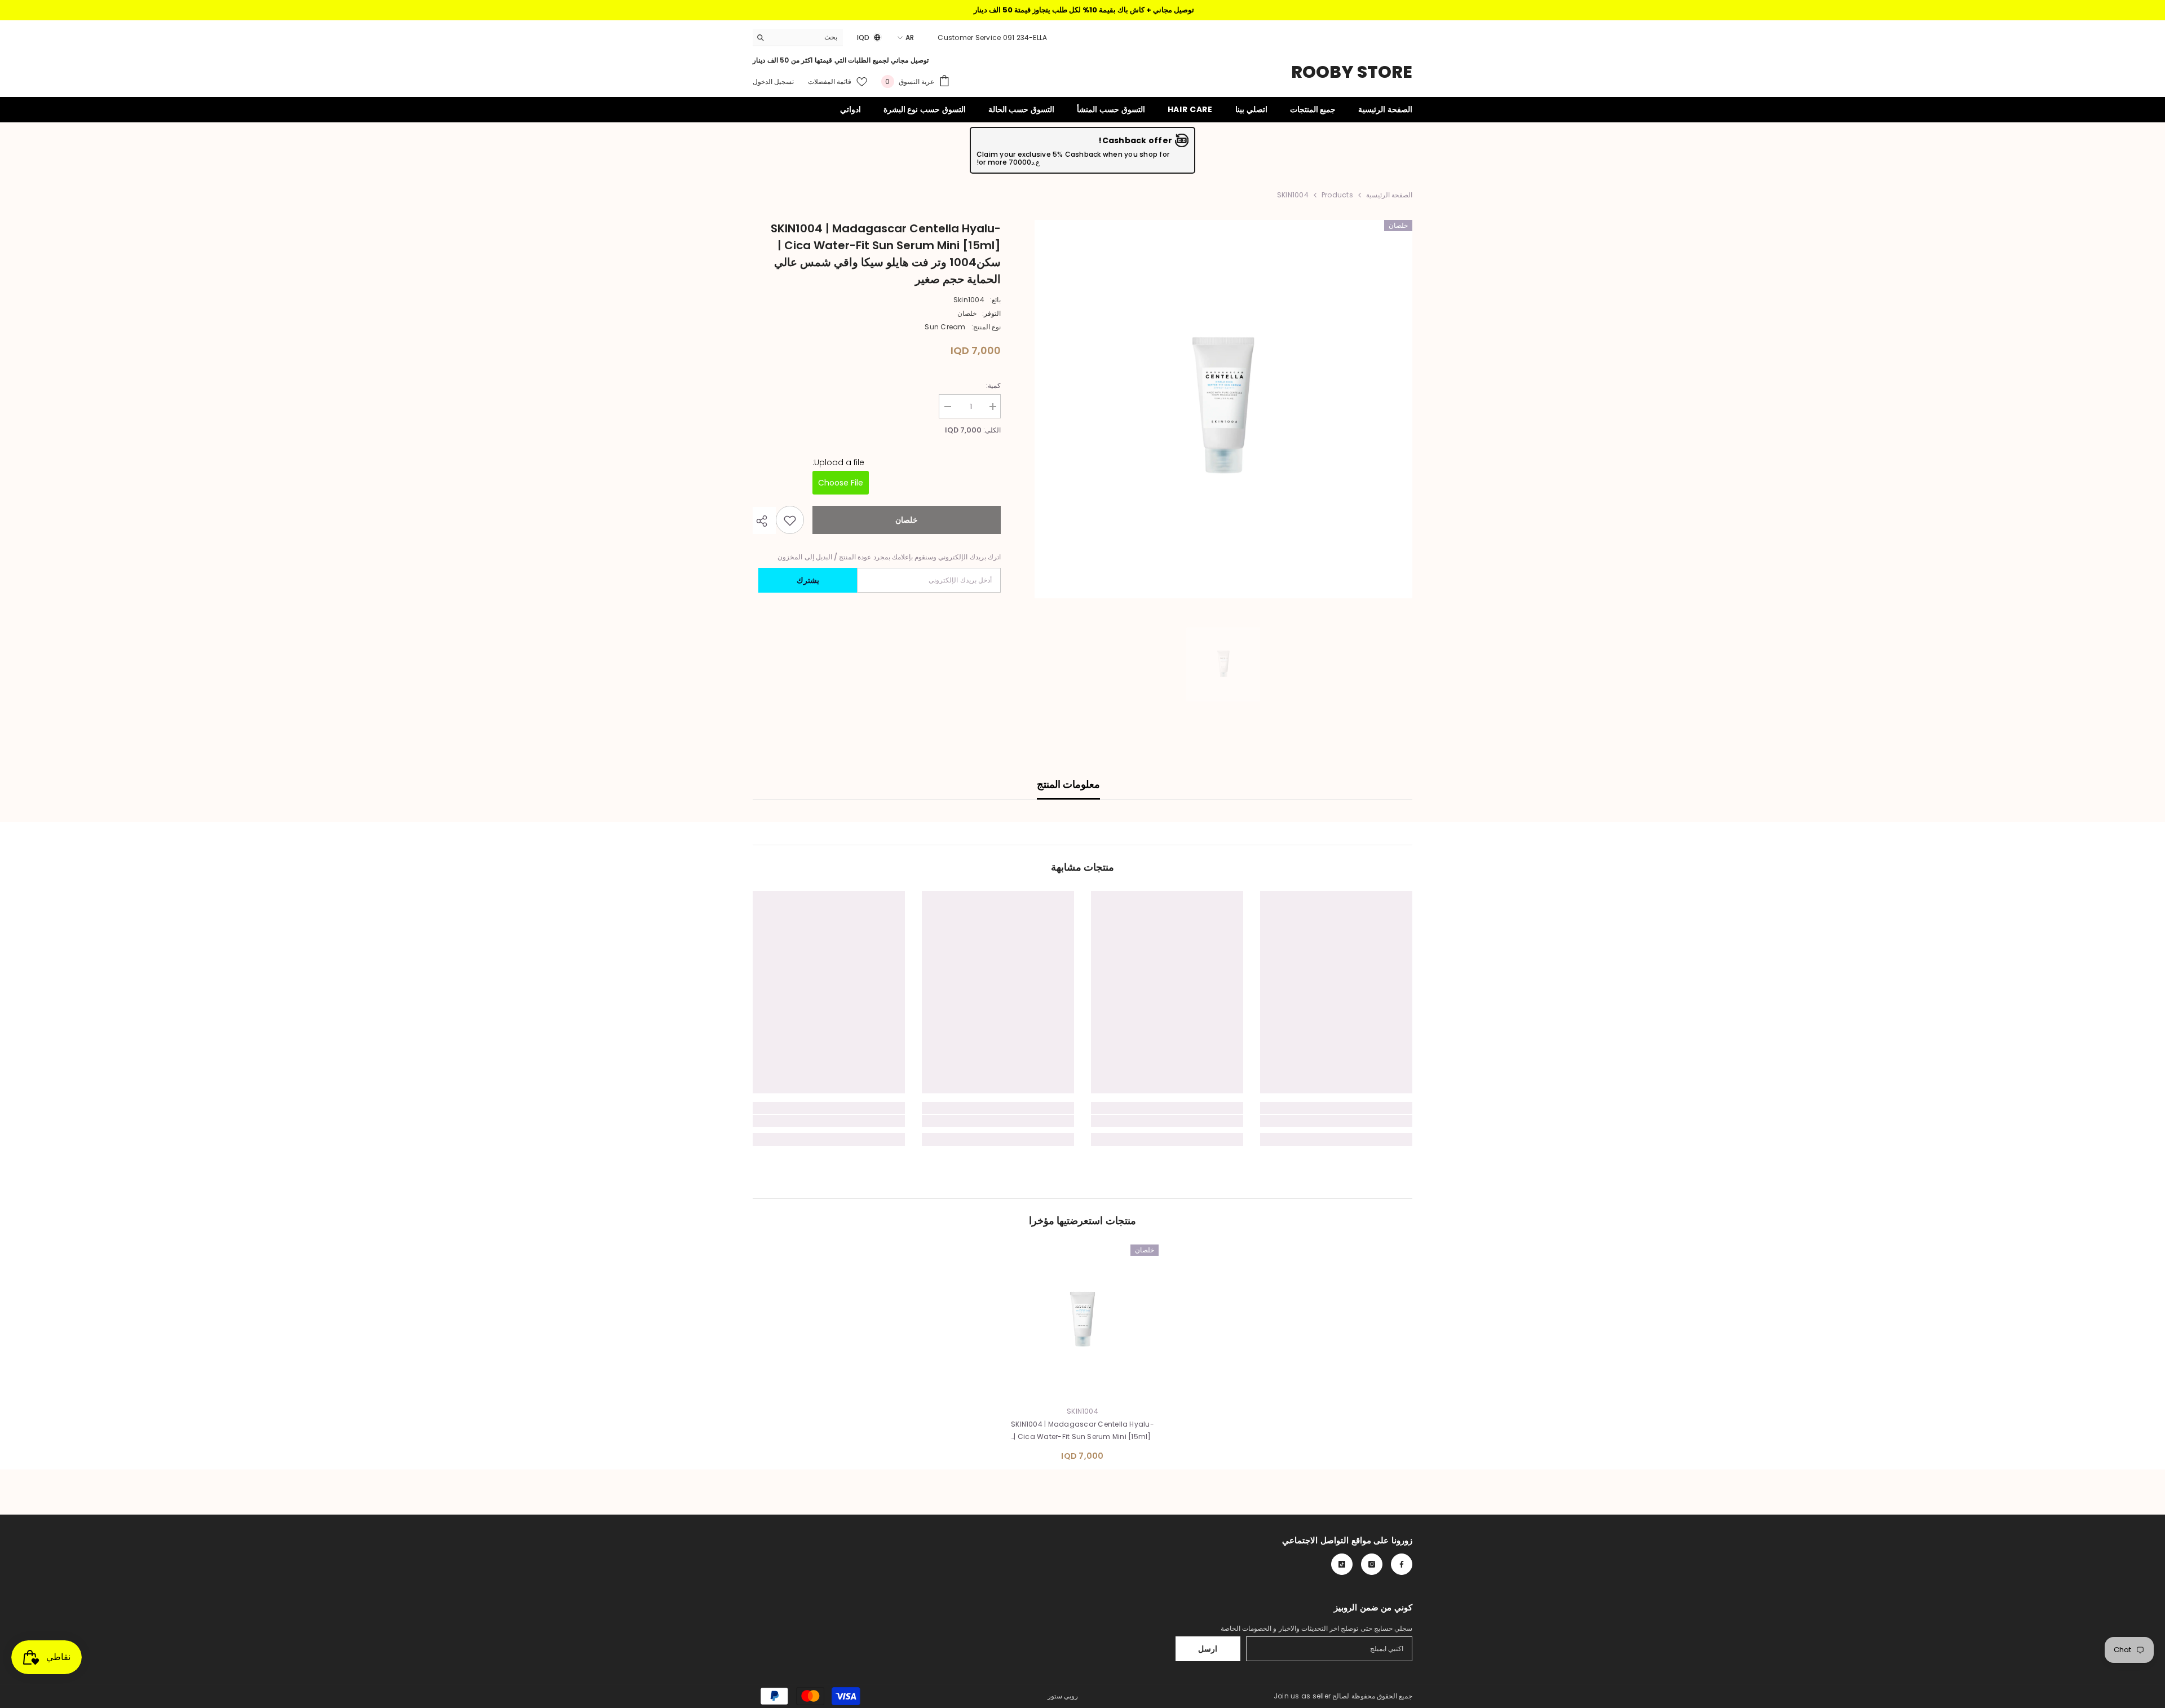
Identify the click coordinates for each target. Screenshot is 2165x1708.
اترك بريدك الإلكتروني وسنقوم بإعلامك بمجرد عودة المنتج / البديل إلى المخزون (889, 557)
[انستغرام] (1372, 1564)
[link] (1336, 1121)
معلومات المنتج (1068, 784)
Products (1337, 195)
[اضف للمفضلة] (790, 520)
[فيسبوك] (1402, 1564)
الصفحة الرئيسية (1389, 195)
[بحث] (798, 37)
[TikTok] (1342, 1564)
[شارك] (764, 521)
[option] (1223, 409)
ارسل (1208, 1649)
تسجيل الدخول (773, 81)
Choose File (841, 483)
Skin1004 (969, 300)
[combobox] (807, 37)
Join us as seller (1302, 1696)
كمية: (993, 385)
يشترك (808, 581)
